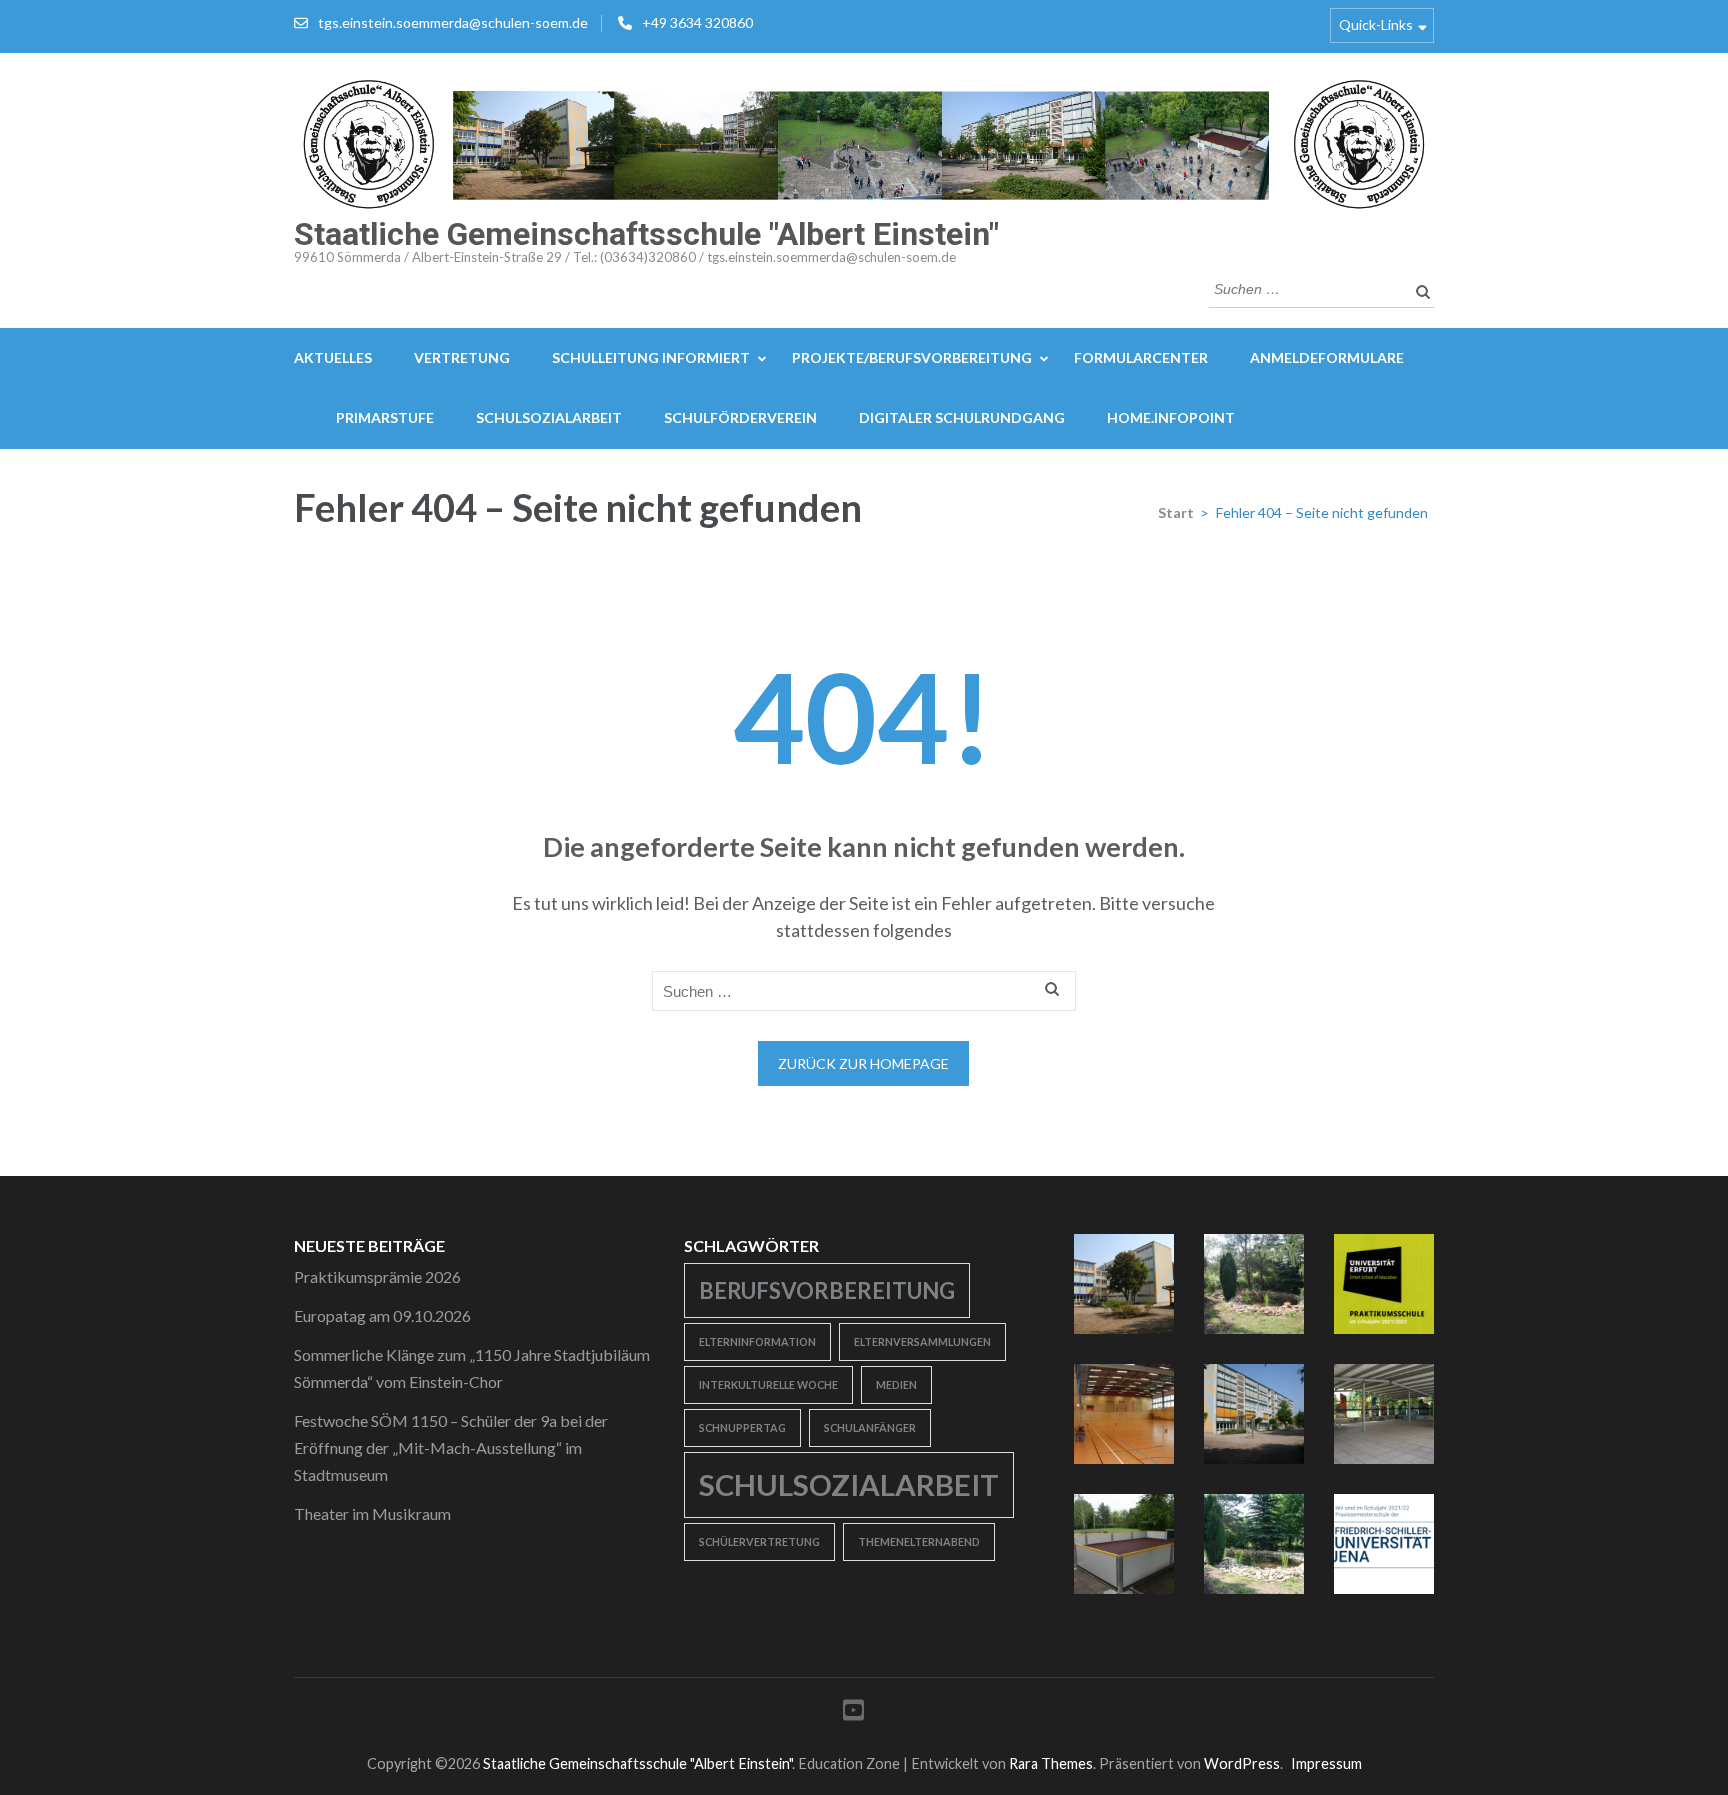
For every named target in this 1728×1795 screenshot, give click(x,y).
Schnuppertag (742, 1427)
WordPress (1242, 1763)
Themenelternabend (919, 1541)
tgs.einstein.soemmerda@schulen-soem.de (453, 22)
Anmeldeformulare (1327, 357)
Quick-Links (1376, 24)
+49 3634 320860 (697, 22)
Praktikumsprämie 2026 (377, 1276)
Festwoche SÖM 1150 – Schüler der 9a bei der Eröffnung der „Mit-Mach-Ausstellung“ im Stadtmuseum (451, 1447)
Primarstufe (385, 417)
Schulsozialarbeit (549, 417)
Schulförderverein (740, 417)
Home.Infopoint (1171, 417)
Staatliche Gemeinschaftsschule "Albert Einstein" (646, 234)
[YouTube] (853, 1713)
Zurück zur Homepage (863, 1063)
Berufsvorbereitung (827, 1290)
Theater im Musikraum (372, 1513)
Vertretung (462, 357)
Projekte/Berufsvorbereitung (912, 357)
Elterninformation (757, 1341)
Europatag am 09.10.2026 (382, 1315)
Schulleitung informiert (651, 357)
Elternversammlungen (922, 1341)
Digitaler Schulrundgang (962, 417)
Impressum (1326, 1763)
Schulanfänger (870, 1427)
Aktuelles (333, 357)
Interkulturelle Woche (768, 1384)
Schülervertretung (759, 1541)
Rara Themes (1051, 1763)
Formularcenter (1141, 357)
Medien (896, 1384)
